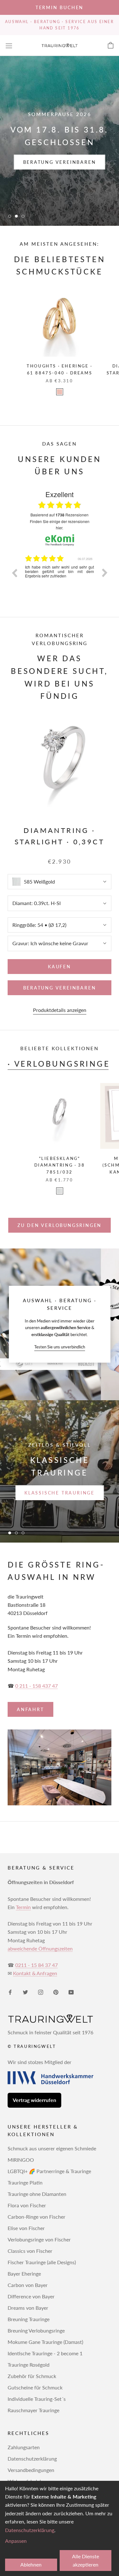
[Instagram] (41, 1992)
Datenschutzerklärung (32, 2459)
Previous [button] (14, 573)
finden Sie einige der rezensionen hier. (60, 524)
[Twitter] (25, 1992)
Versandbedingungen (31, 2470)
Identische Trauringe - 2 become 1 (45, 2353)
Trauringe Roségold (29, 2365)
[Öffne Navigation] (9, 45)
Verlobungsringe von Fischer (39, 2239)
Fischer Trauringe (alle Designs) (42, 2262)
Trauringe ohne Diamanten (37, 2194)
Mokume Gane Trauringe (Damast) (45, 2342)
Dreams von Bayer (28, 2308)
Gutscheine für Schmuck (35, 2387)
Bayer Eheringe (24, 2274)
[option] (60, 577)
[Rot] (60, 392)
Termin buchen (60, 7)
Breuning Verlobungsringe (36, 2330)
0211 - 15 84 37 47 (36, 1965)
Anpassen (16, 2541)
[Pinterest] (56, 1992)
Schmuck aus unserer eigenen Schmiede (52, 2148)
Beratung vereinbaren (60, 162)
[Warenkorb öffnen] (111, 46)
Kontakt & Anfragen (35, 1973)
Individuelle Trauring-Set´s (37, 2399)
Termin (23, 1907)
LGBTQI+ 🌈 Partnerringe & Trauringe (49, 2171)
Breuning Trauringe (29, 2319)
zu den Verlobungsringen (60, 1225)
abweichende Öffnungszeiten (40, 1948)
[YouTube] (71, 1992)
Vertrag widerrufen (34, 2100)
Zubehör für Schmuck (32, 2376)
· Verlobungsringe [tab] (59, 1064)
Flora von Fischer (27, 2205)
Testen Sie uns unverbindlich (60, 1347)
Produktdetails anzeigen (60, 1010)
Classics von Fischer (30, 2251)
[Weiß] (60, 1191)
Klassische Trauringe (60, 1493)
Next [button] (105, 573)
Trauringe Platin (25, 2182)
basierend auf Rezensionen (60, 515)
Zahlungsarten (24, 2447)
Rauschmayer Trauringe (33, 2410)
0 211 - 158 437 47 (36, 1686)
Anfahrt (30, 1709)
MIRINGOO (21, 2160)
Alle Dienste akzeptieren (86, 2560)
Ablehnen (31, 2564)
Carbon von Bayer (28, 2285)
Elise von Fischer (26, 2228)
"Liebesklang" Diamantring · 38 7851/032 (60, 1165)
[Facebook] (10, 1992)
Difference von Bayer (31, 2296)
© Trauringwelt (32, 2046)
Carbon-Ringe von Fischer (36, 2217)
